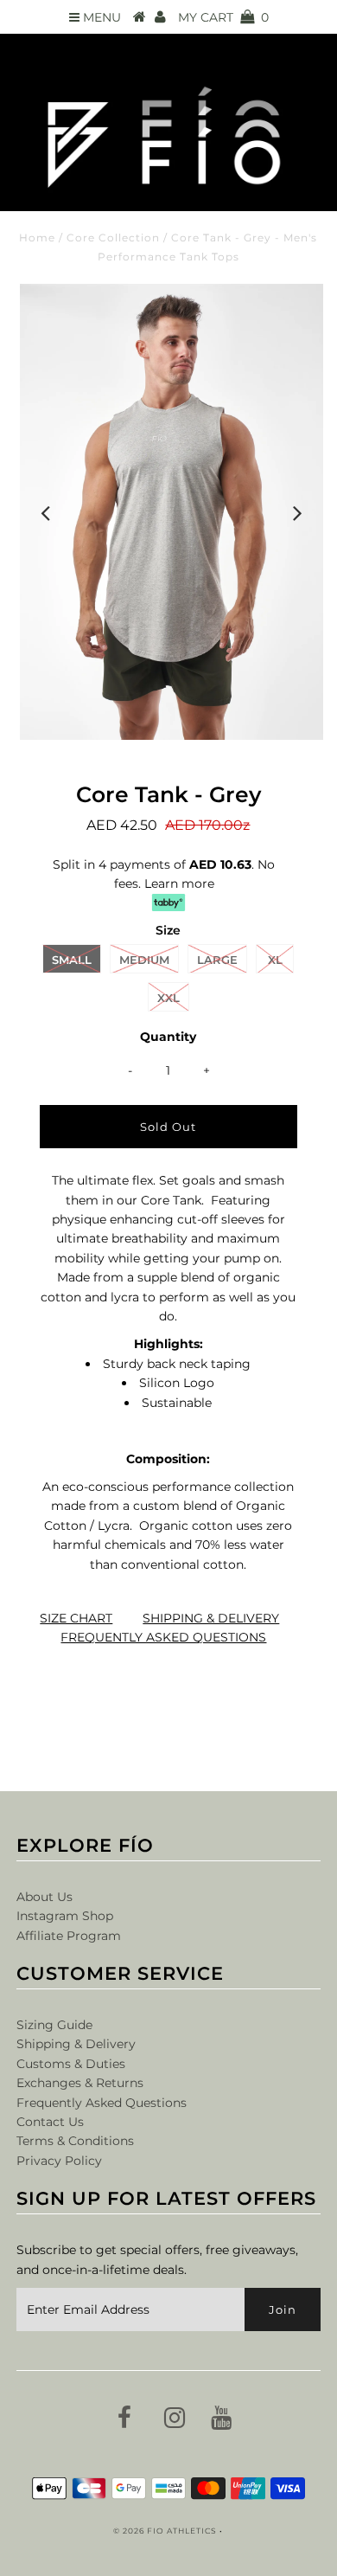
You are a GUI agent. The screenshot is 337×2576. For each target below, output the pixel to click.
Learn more (179, 883)
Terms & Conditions (75, 2141)
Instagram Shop (65, 1916)
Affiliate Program (69, 1936)
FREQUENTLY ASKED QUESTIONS (163, 1637)
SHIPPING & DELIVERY (211, 1618)
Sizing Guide (54, 2025)
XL (275, 960)
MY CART (223, 17)
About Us (45, 1897)
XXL (168, 998)
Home (37, 238)
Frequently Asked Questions (102, 2103)
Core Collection (113, 238)
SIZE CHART (76, 1618)
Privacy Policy (59, 2161)
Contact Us (50, 2122)
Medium (144, 960)
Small (72, 960)
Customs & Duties (71, 2064)
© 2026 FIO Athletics (165, 2531)
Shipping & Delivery (76, 2044)
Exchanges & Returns (80, 2083)
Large (217, 960)
